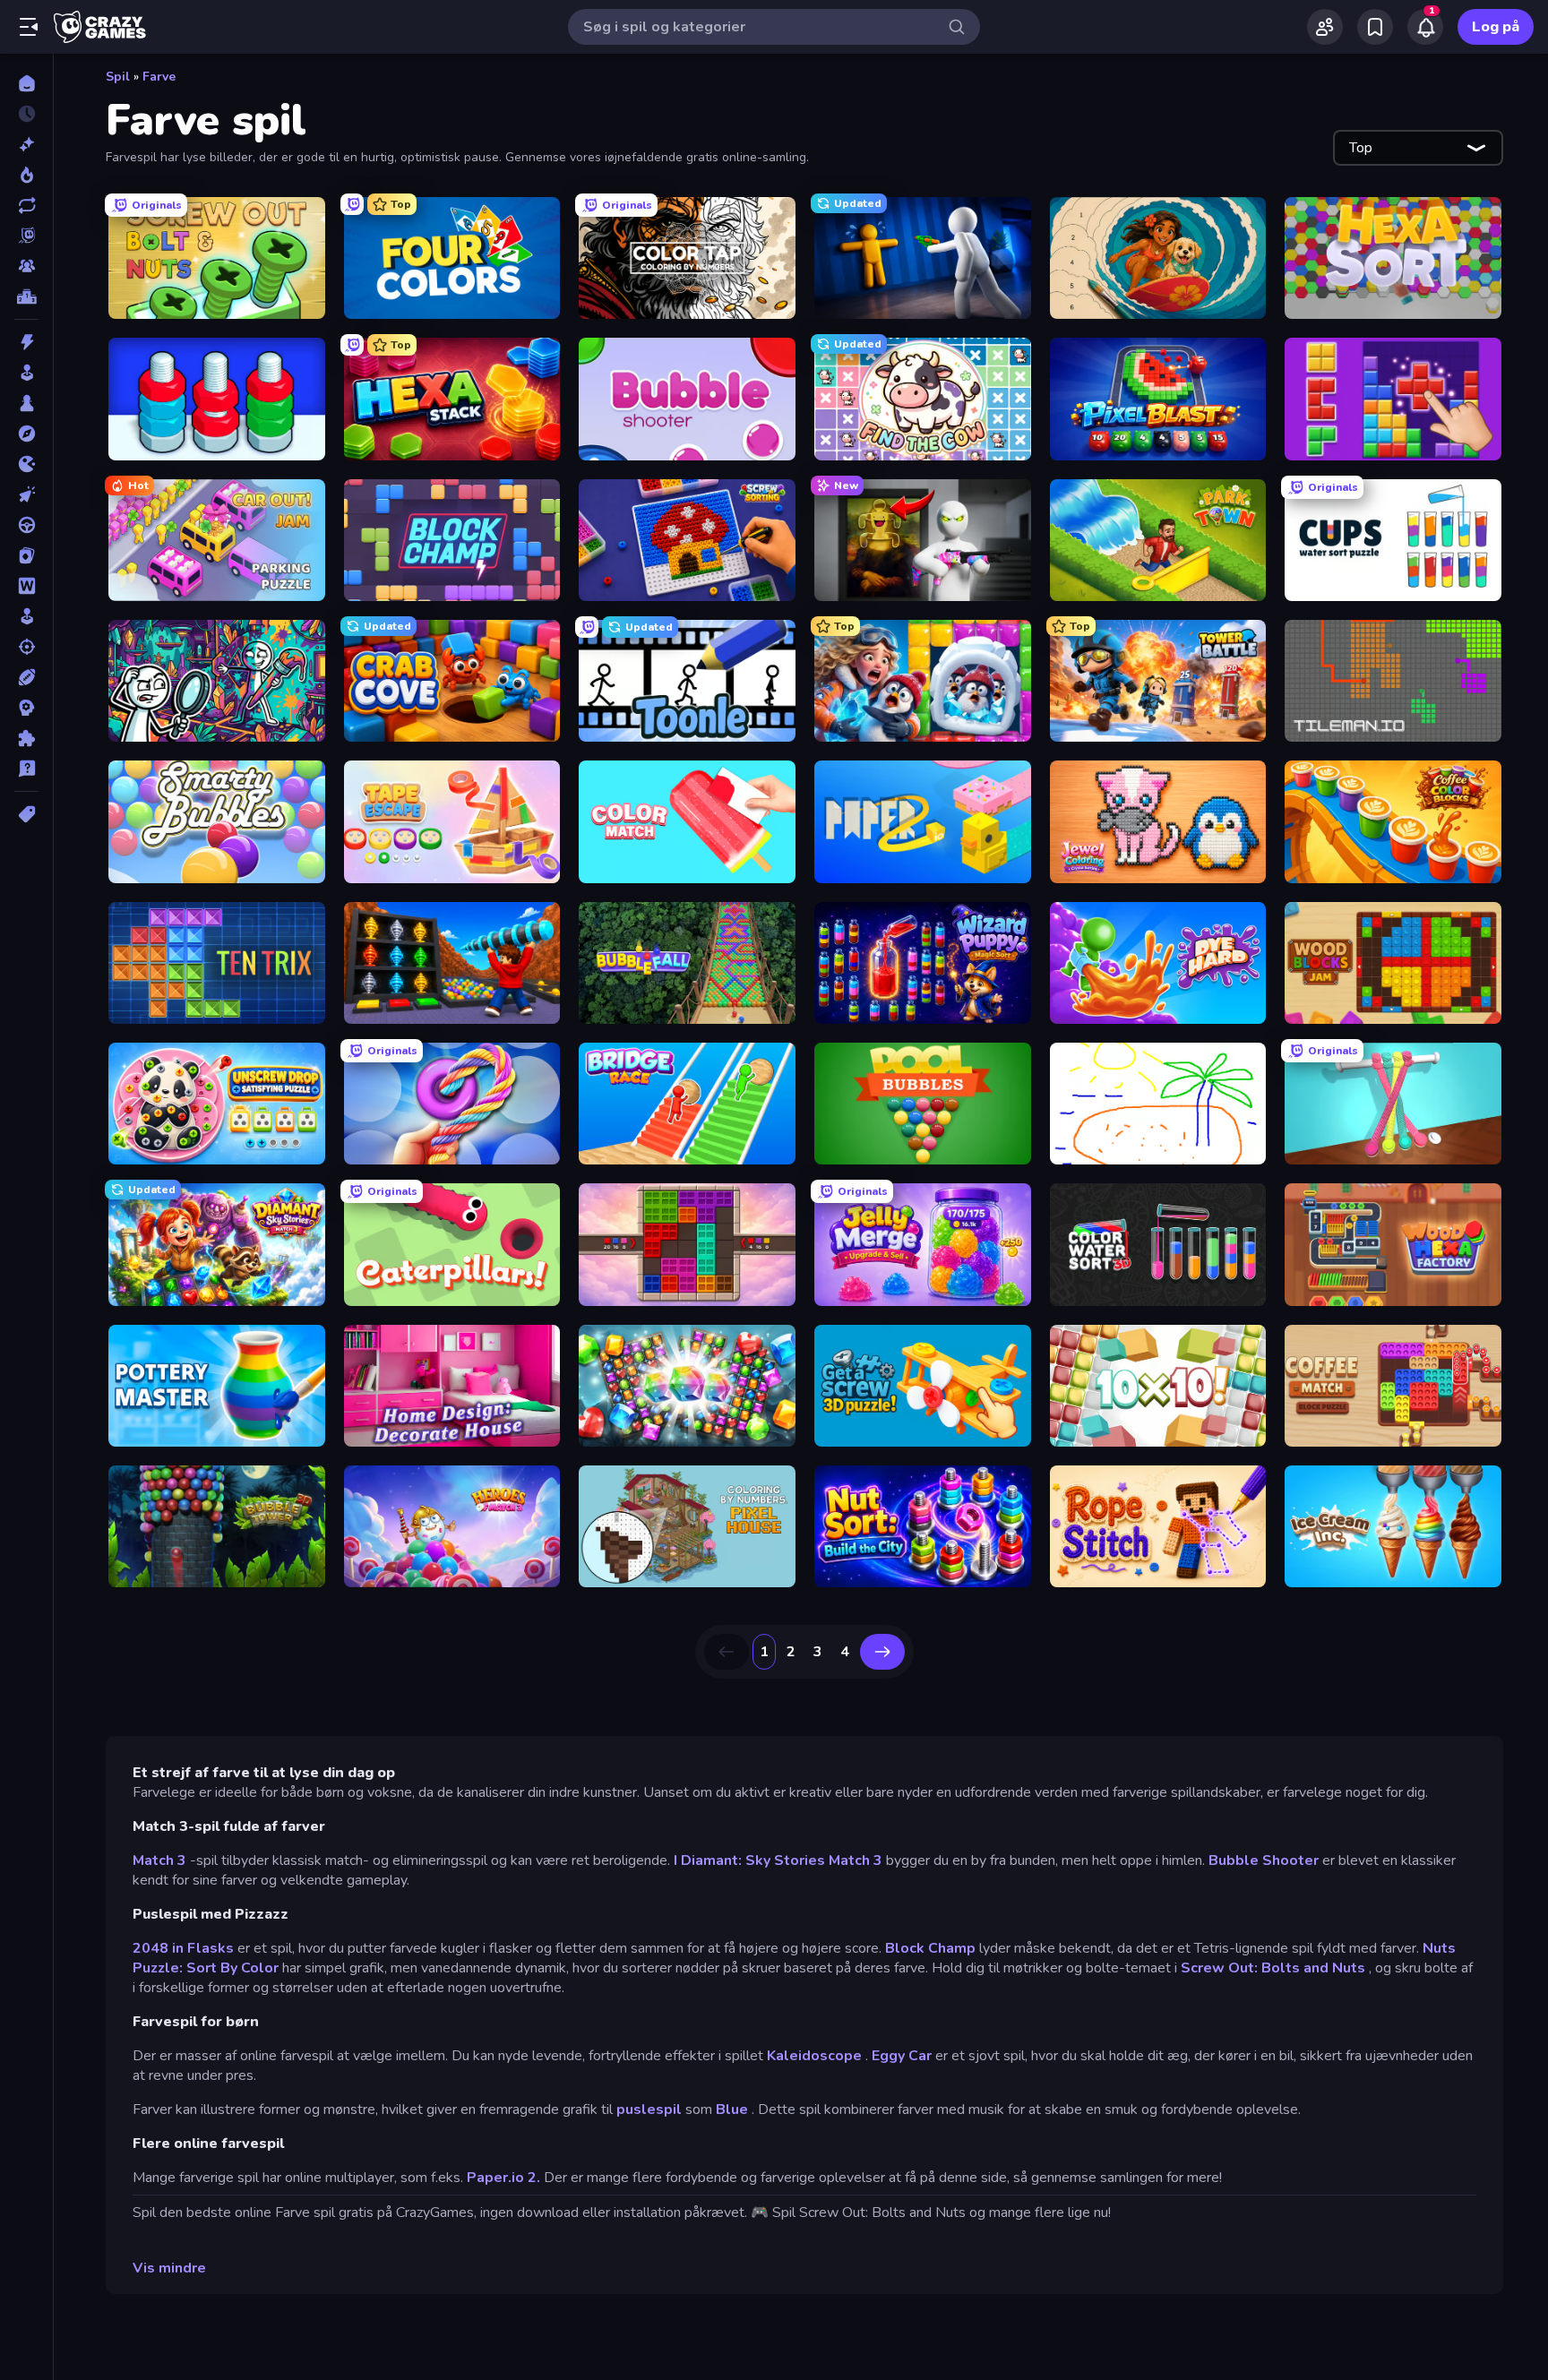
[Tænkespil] (26, 738)
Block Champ (930, 1948)
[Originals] (26, 236)
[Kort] (26, 555)
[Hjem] (26, 83)
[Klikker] (26, 494)
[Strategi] (26, 708)
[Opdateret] (26, 205)
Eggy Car (902, 2056)
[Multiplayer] (26, 266)
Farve (159, 77)
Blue (732, 2109)
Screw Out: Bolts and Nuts (1273, 1968)
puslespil (649, 2109)
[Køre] (26, 525)
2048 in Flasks (183, 1948)
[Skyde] (26, 647)
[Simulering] (26, 616)
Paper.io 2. (503, 2178)
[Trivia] (26, 769)
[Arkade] (26, 373)
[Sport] (26, 677)
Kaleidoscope (814, 2056)
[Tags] (26, 814)
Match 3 (159, 1860)
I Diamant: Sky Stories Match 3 (778, 1860)
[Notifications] (1425, 27)
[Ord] (26, 586)
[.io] (26, 464)
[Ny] (26, 144)
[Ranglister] (26, 296)
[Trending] (26, 175)
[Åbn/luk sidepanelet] (29, 27)
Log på (1496, 27)
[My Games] (1375, 27)
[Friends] (1325, 27)
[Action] (26, 342)
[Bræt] (26, 403)
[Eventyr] (26, 434)
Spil (118, 77)
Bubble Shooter (1264, 1860)
